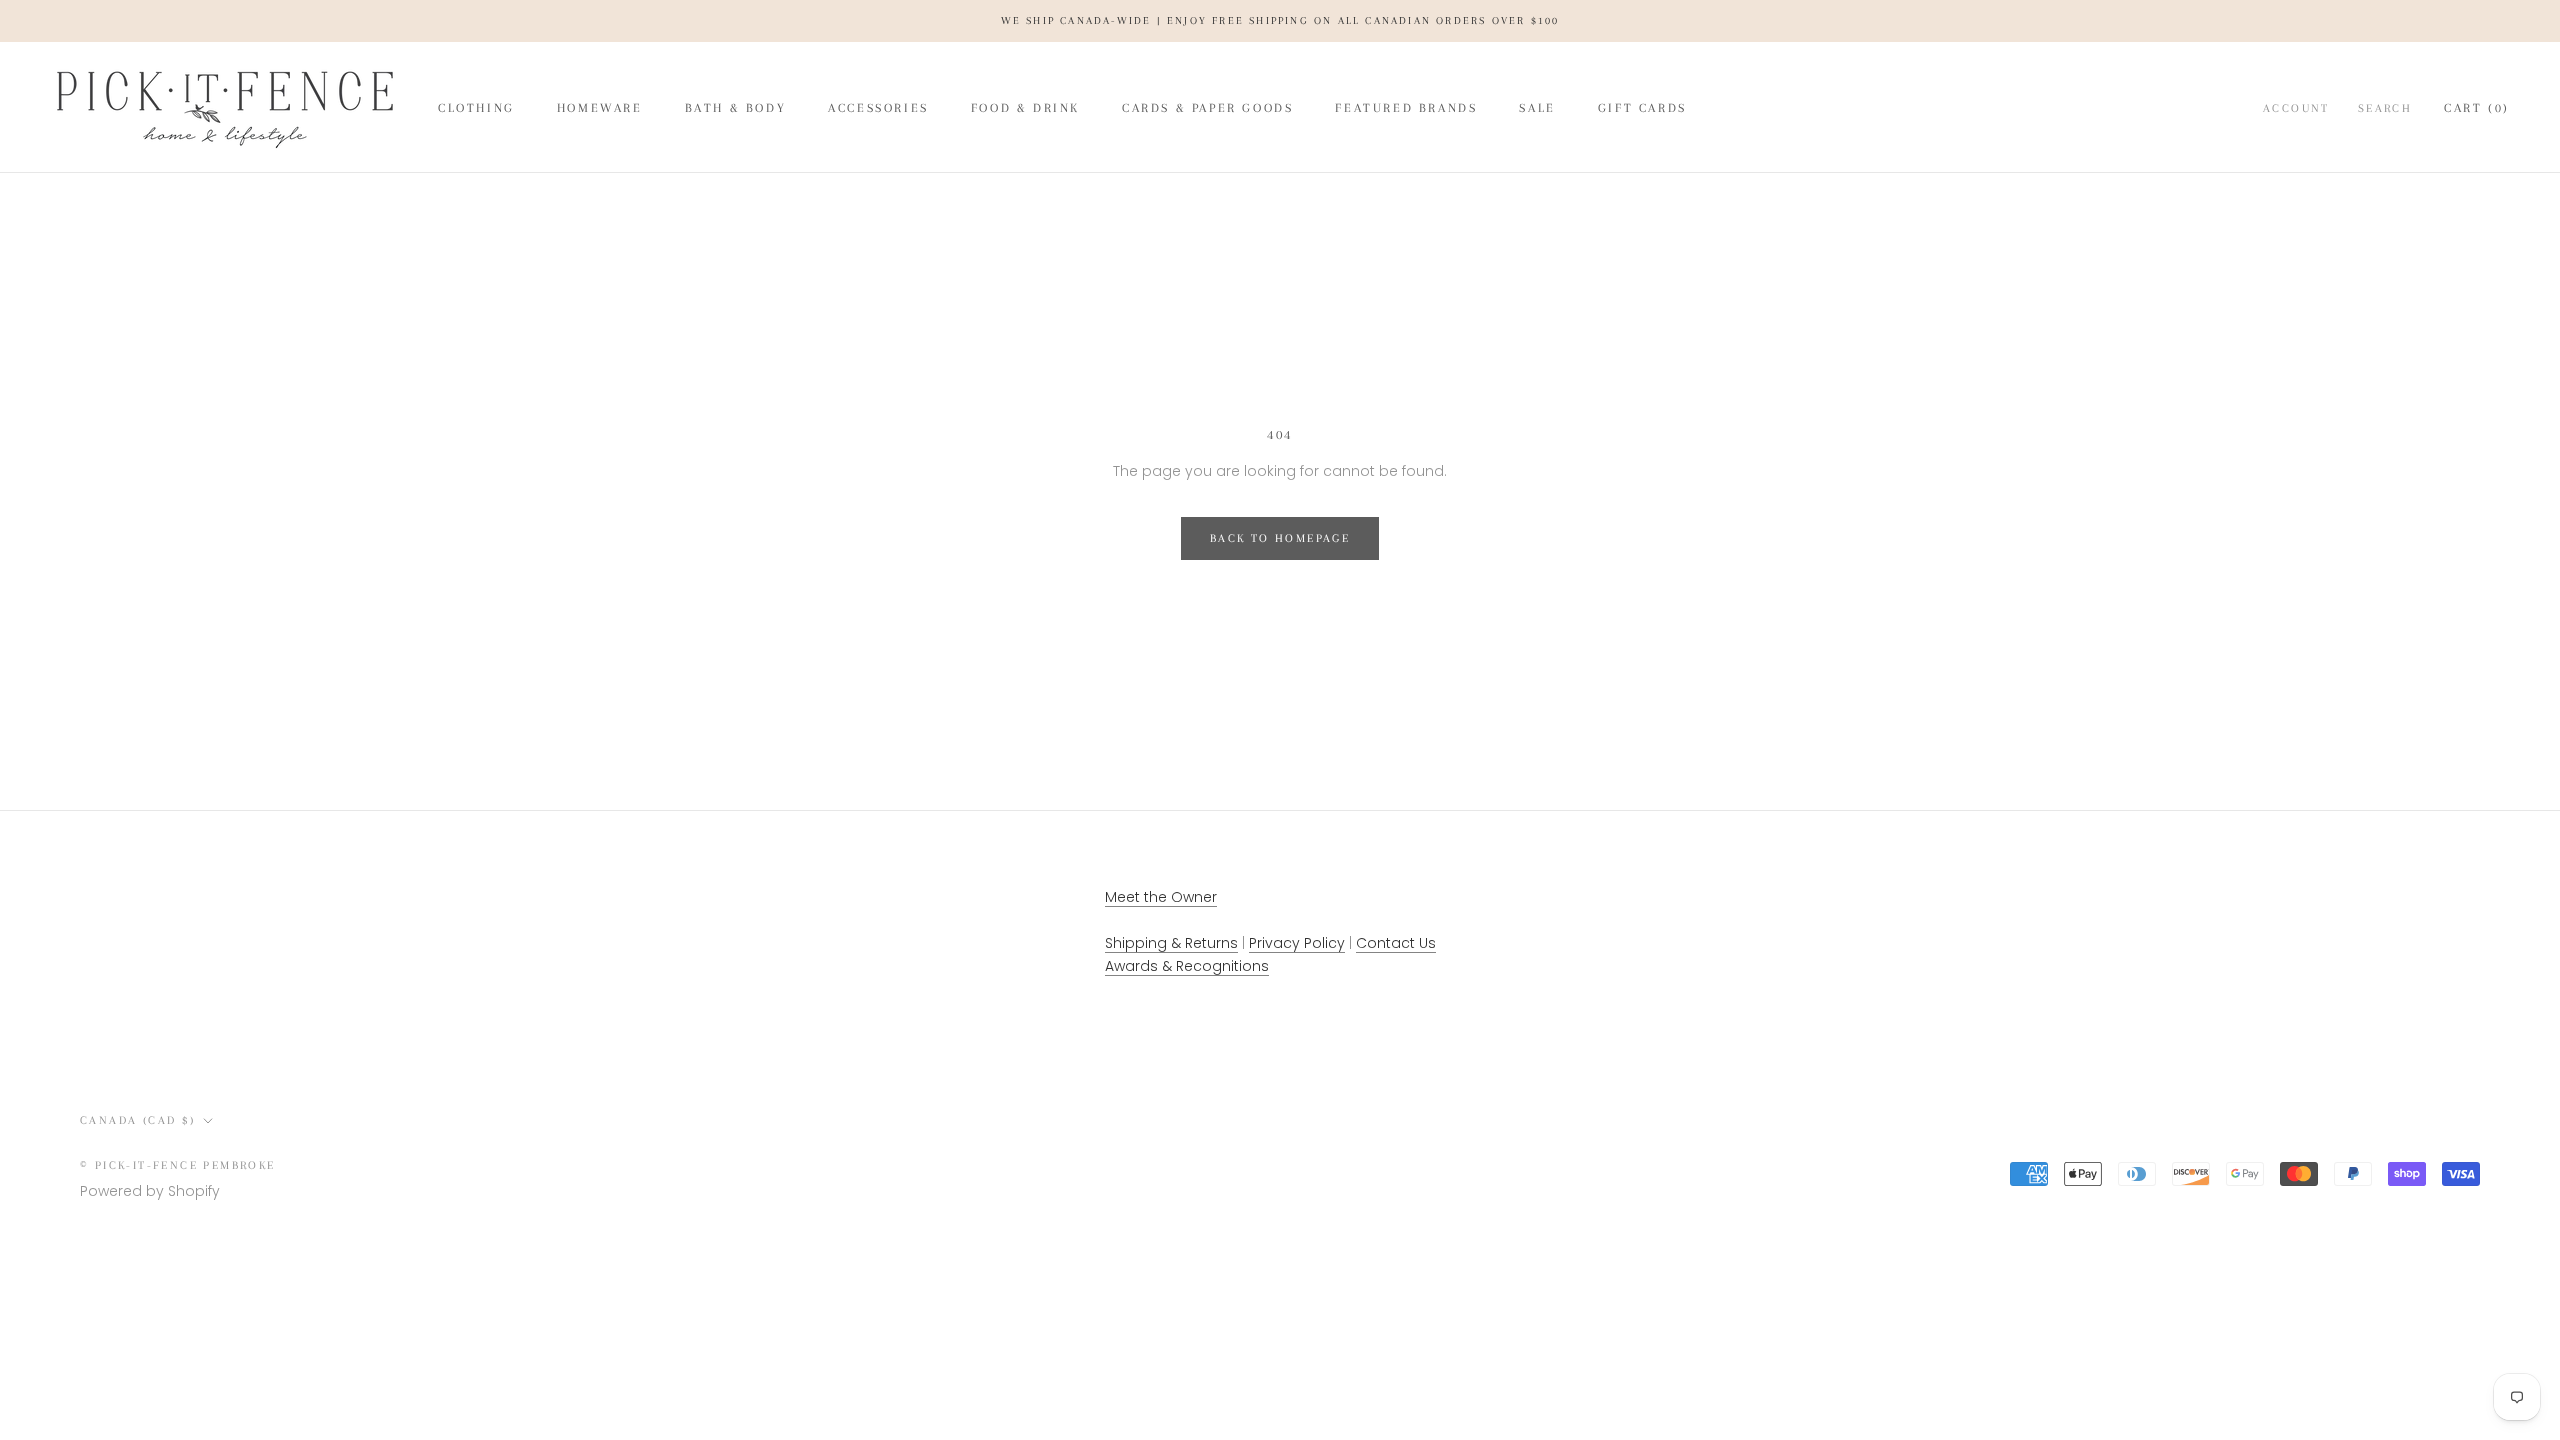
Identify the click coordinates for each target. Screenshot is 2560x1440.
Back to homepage (1280, 538)
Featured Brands (1406, 108)
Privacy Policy (1297, 943)
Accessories (878, 108)
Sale (1537, 108)
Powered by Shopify (150, 1191)
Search (2385, 108)
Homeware (600, 108)
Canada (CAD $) (138, 1120)
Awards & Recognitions (1187, 966)
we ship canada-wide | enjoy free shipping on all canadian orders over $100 (1280, 20)
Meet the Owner (1161, 897)
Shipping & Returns (1171, 943)
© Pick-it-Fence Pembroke (178, 1165)
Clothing (476, 108)
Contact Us (1396, 943)
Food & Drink (1025, 108)
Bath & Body (736, 108)
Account (2296, 108)
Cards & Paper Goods (1207, 108)
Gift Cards (1642, 108)
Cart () (2477, 108)
